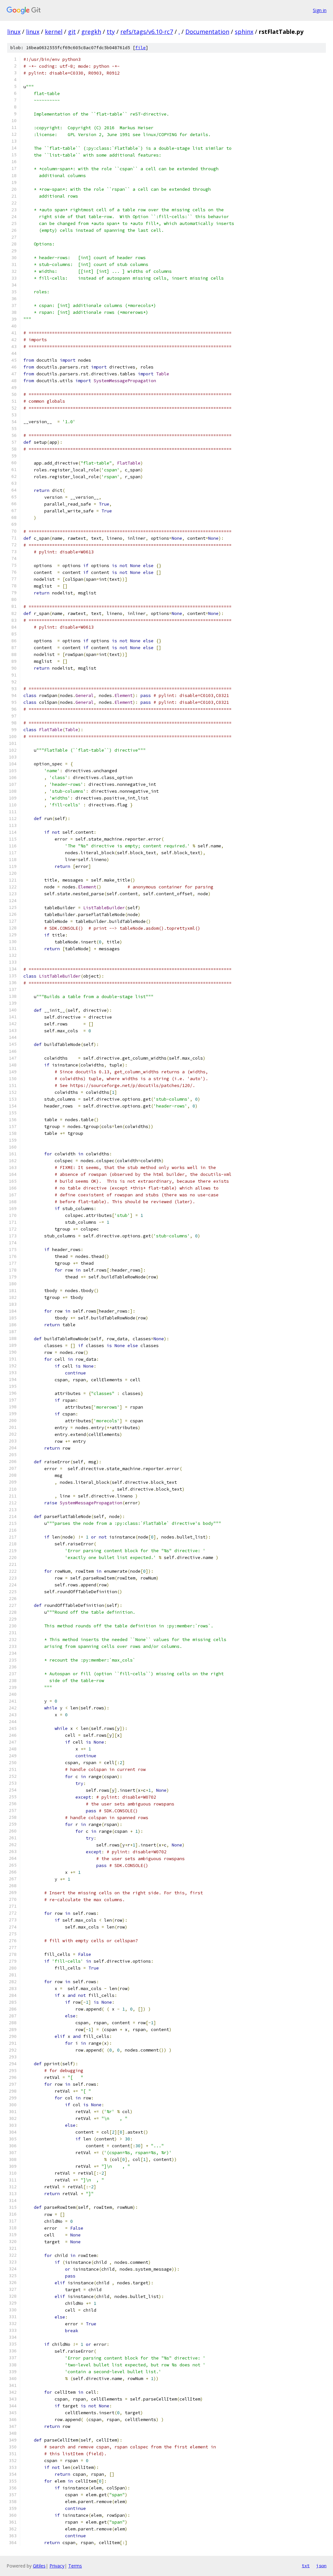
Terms (75, 2566)
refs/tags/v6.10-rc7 (147, 32)
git (72, 32)
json (321, 2566)
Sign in (320, 10)
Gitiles (39, 2566)
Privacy (57, 2566)
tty (111, 32)
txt (306, 2566)
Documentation (207, 32)
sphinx (244, 32)
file (140, 48)
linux (14, 32)
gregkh (91, 32)
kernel (54, 32)
